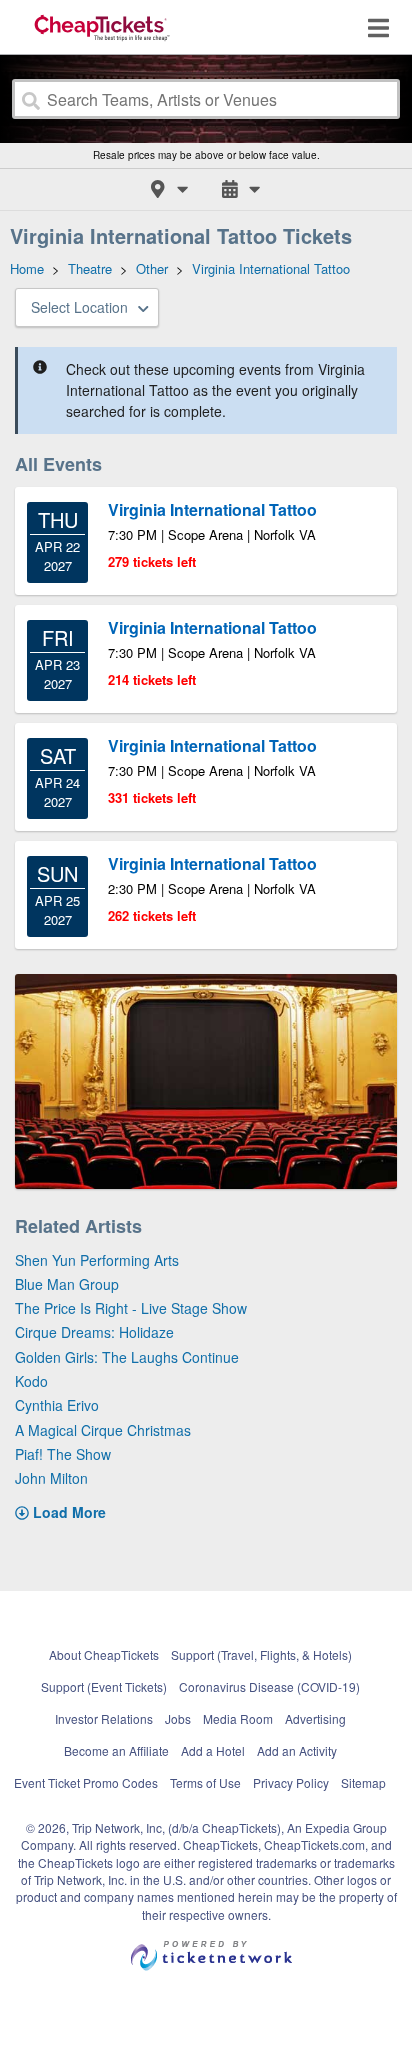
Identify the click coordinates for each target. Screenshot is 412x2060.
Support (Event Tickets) (104, 1686)
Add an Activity (297, 1750)
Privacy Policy (291, 1782)
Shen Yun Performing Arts (97, 1260)
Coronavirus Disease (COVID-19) (269, 1686)
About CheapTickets (104, 1654)
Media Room (238, 1718)
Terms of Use (205, 1782)
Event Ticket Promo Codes (86, 1782)
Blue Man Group (67, 1284)
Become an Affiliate (116, 1750)
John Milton (51, 1478)
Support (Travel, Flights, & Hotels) (261, 1654)
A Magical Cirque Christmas (103, 1430)
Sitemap (363, 1782)
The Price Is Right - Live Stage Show (131, 1308)
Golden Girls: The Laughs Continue (127, 1357)
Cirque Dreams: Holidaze (94, 1332)
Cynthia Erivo (57, 1405)
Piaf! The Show (63, 1454)
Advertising (315, 1718)
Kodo (31, 1381)
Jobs (178, 1718)
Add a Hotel (213, 1750)
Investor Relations (104, 1718)
